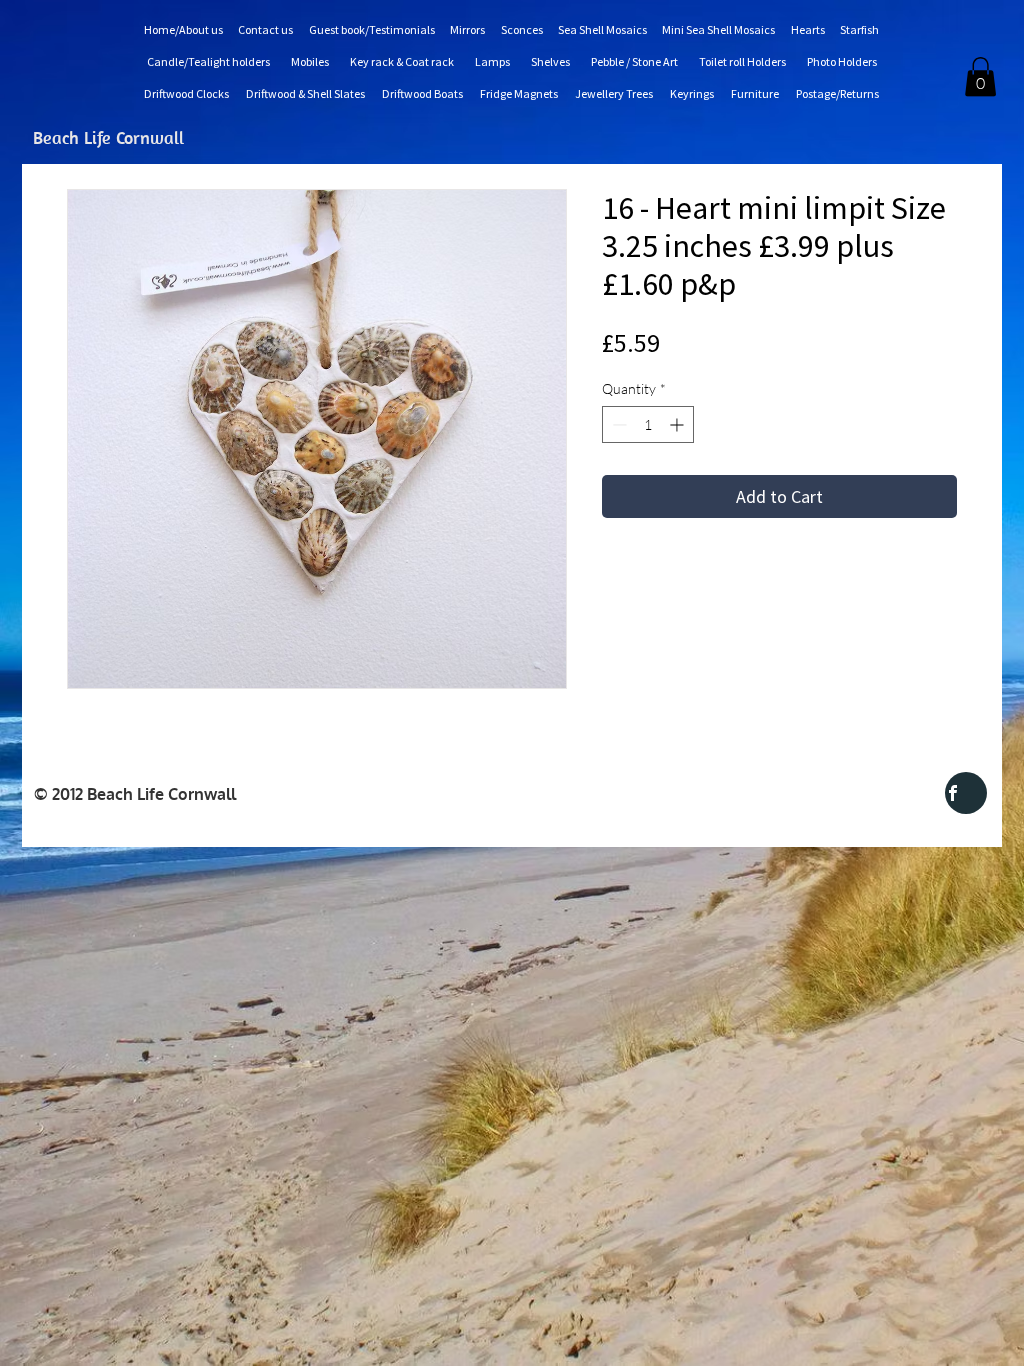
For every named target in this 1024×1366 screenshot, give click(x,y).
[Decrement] (617, 424)
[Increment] (678, 424)
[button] (980, 76)
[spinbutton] (648, 424)
